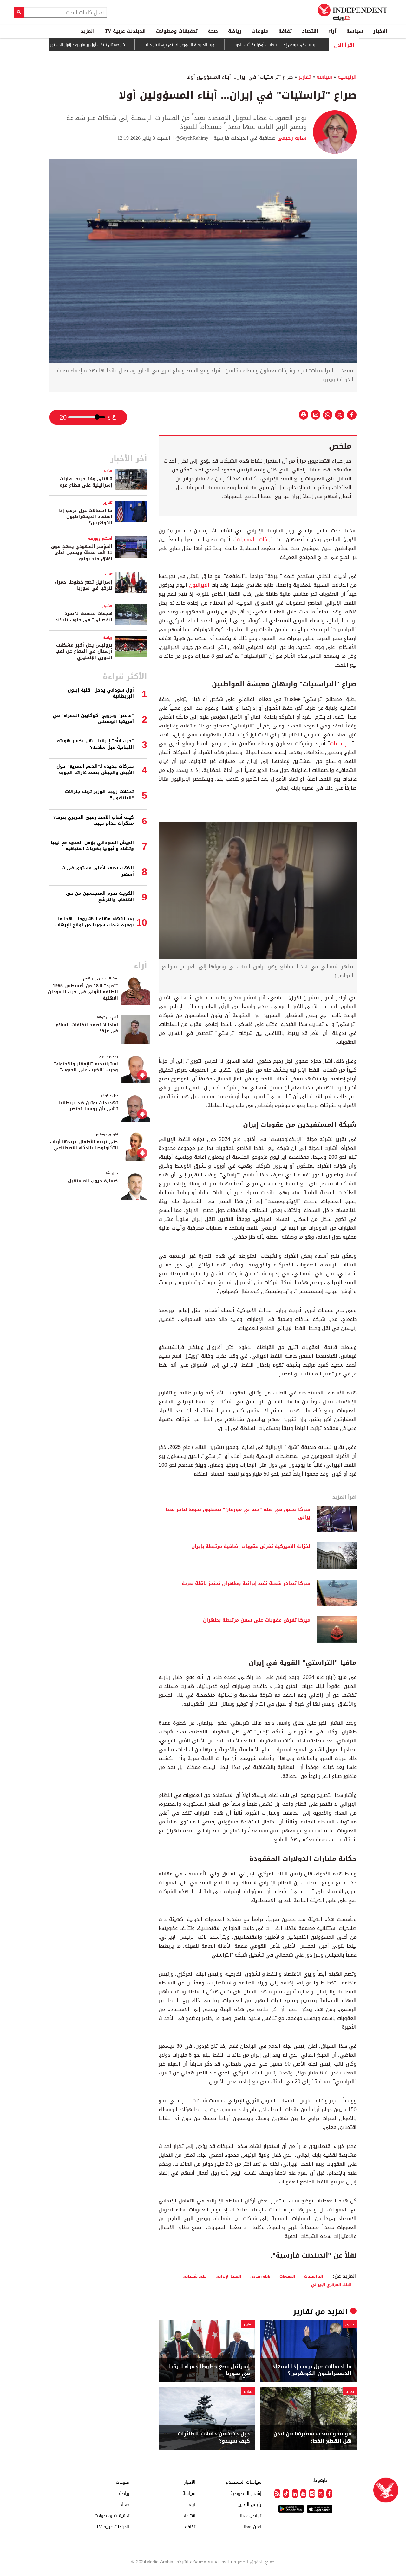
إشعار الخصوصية (246, 2493)
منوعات (260, 31)
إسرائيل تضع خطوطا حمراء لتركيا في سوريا (210, 2370)
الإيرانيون (198, 585)
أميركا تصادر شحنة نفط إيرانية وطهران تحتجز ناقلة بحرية (247, 1584)
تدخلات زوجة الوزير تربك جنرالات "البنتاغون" (99, 795)
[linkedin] (295, 2494)
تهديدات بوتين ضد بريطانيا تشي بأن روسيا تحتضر (88, 1106)
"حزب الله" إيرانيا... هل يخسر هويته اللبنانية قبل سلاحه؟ (95, 744)
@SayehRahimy (192, 138)
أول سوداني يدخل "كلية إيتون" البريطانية (100, 693)
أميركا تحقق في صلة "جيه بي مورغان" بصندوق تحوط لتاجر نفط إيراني (239, 1514)
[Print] (304, 415)
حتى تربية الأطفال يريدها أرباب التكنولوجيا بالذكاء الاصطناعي (84, 1145)
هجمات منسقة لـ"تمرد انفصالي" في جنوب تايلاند (84, 617)
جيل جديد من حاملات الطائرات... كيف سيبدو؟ (212, 2437)
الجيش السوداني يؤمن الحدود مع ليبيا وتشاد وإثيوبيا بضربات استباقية (92, 846)
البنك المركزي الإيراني (331, 2285)
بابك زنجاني (260, 2276)
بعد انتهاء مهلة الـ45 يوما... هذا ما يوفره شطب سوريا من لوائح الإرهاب (95, 922)
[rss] (277, 2494)
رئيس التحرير (250, 2504)
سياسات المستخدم (244, 2482)
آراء (332, 31)
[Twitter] (321, 2494)
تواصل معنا (251, 2515)
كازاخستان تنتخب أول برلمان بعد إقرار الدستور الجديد (132, 45)
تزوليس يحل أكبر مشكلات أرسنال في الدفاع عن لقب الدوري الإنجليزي (84, 651)
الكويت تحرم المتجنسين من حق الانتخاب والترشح (100, 897)
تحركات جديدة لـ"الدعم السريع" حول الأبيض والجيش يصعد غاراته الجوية (95, 769)
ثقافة (285, 31)
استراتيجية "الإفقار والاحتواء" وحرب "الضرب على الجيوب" (86, 1067)
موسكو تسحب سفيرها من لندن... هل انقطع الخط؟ (311, 2437)
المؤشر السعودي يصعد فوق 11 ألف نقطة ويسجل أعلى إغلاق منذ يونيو (82, 553)
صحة (213, 31)
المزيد (88, 31)
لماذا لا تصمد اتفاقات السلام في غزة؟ (87, 1028)
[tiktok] (286, 2494)
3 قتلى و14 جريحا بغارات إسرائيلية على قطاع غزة (86, 482)
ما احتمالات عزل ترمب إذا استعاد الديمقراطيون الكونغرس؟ (312, 2370)
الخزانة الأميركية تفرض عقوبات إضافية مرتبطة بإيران (252, 1547)
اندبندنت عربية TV (125, 31)
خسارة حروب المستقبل (93, 1181)
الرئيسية (347, 77)
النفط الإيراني (228, 2276)
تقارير (305, 77)
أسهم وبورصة (100, 538)
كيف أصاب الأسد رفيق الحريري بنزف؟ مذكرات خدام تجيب (94, 820)
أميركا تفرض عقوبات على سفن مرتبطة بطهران (257, 1620)
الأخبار (380, 31)
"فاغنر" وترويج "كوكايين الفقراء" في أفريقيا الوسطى (93, 719)
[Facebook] (329, 2494)
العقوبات (287, 2276)
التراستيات (341, 743)
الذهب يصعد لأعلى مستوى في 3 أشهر (98, 871)
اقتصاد (310, 31)
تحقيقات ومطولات (177, 31)
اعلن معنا (252, 2526)
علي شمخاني (195, 2276)
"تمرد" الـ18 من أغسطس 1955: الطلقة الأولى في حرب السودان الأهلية (83, 992)
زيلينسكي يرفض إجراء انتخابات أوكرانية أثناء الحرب (325, 45)
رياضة (235, 31)
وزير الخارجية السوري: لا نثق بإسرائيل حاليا (230, 45)
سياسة (355, 31)
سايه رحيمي (291, 138)
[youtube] (303, 2494)
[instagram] (312, 2494)
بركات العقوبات (254, 539)
